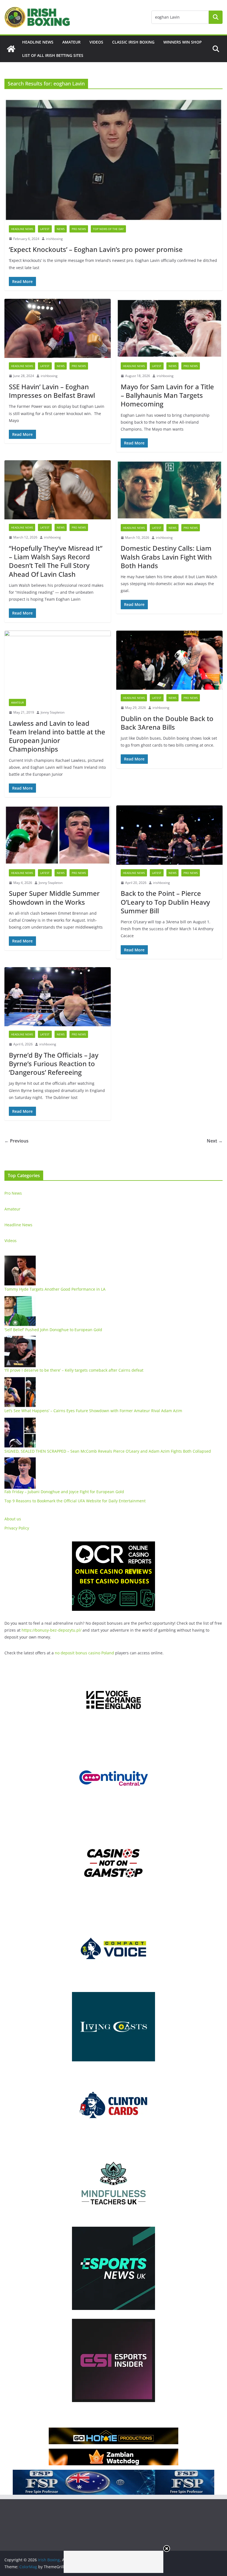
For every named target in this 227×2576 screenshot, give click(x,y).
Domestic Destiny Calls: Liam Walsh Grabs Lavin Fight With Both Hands (166, 557)
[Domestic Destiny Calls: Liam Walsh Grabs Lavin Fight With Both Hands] (169, 490)
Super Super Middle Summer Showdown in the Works (54, 898)
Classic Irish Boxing (133, 42)
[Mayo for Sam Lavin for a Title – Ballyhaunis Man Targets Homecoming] (169, 328)
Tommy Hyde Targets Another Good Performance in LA (55, 1289)
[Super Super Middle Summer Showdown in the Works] (58, 835)
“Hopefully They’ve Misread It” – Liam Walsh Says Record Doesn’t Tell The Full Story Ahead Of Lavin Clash (56, 561)
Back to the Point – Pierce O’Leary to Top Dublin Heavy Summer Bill (165, 902)
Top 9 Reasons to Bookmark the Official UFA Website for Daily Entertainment (75, 1501)
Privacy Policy (17, 1528)
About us (13, 1519)
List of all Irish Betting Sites (53, 55)
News (61, 229)
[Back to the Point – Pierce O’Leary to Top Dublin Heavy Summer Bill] (169, 835)
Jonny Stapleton (53, 712)
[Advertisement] (114, 2562)
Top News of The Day (108, 229)
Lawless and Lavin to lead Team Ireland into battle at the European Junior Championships (57, 736)
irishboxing (54, 239)
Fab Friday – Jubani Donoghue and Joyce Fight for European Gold (64, 1492)
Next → (215, 1141)
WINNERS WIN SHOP (183, 42)
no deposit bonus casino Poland (84, 1653)
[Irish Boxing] (11, 49)
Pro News (79, 229)
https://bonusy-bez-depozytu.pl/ (51, 1630)
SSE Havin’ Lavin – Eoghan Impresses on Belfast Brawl (52, 391)
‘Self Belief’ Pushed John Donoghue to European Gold (53, 1330)
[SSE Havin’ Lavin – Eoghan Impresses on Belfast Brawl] (58, 328)
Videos (96, 42)
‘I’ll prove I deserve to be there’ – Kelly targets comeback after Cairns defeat (74, 1370)
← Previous (16, 1141)
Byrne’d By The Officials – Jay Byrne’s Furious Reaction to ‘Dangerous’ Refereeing (54, 1064)
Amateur (71, 42)
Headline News (38, 42)
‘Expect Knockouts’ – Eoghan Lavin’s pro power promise (96, 249)
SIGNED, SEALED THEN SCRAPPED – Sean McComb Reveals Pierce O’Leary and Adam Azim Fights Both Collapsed (108, 1451)
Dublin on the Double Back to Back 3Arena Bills (167, 723)
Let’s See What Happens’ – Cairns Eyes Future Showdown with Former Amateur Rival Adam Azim (93, 1411)
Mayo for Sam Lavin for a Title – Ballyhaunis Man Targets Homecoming (167, 395)
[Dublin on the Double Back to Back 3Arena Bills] (169, 660)
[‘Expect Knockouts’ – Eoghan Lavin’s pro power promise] (114, 160)
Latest (45, 229)
